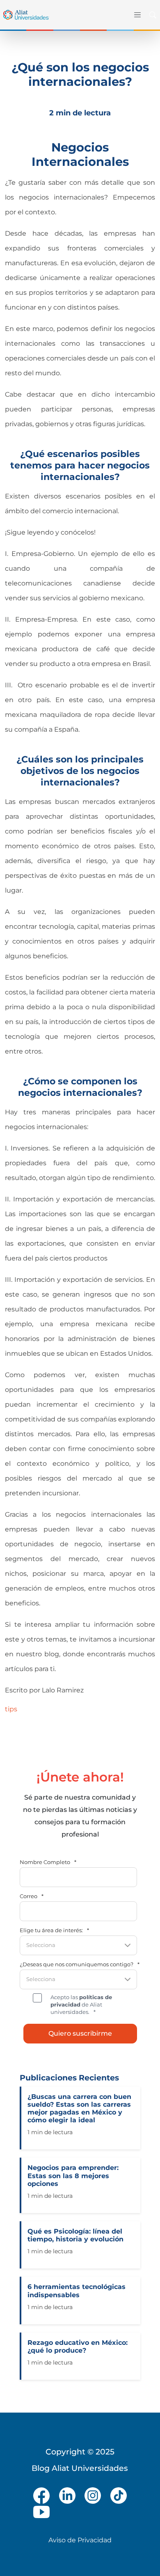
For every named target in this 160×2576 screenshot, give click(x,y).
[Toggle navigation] (136, 15)
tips (11, 1709)
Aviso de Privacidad (80, 2540)
